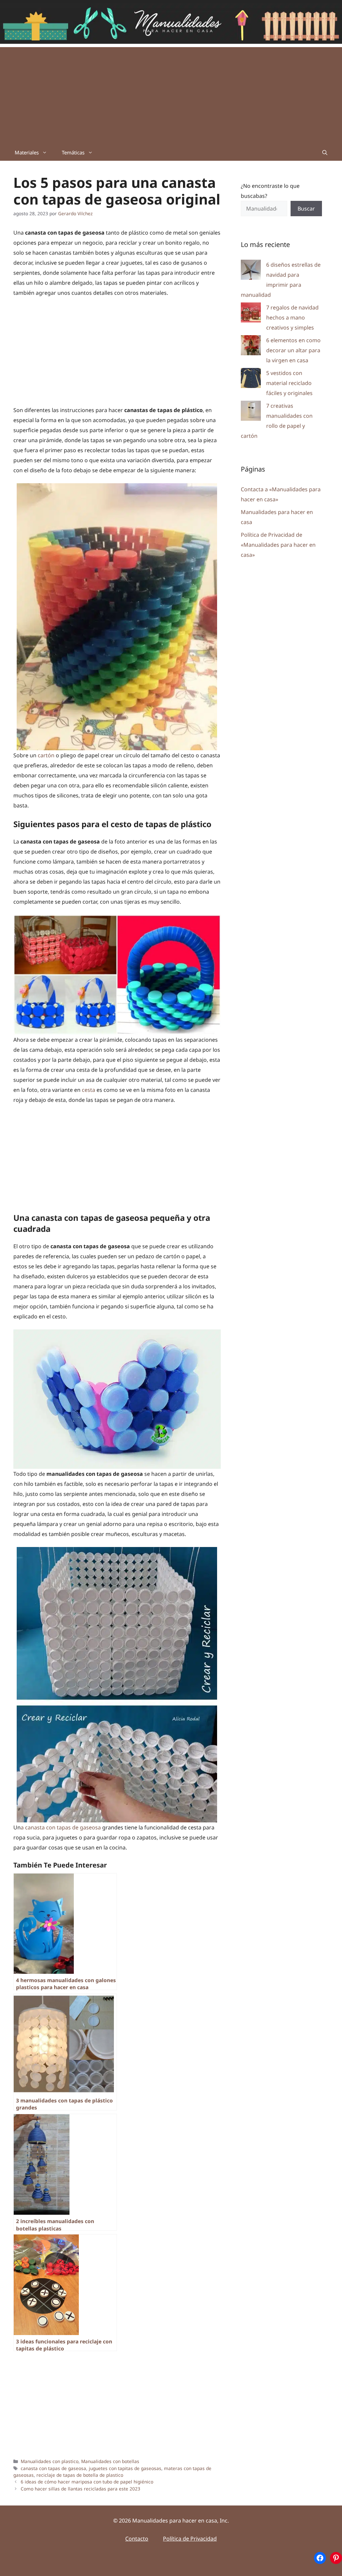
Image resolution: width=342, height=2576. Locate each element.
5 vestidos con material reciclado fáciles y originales (289, 383)
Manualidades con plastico (50, 2461)
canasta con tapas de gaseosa (53, 2468)
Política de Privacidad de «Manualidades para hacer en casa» (278, 545)
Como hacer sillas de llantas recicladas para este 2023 (80, 2489)
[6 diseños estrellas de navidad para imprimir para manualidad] (251, 271)
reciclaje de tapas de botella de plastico (80, 2475)
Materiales (27, 152)
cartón (46, 755)
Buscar (306, 209)
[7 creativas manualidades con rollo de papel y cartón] (251, 412)
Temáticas (73, 152)
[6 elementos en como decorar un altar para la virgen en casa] (251, 347)
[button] (325, 152)
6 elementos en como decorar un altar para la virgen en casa (293, 350)
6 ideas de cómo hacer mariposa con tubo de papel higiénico (87, 2482)
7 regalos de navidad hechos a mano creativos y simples (292, 317)
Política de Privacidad (190, 2539)
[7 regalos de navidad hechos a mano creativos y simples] (251, 314)
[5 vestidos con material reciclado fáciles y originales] (251, 379)
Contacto (137, 2539)
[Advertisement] (171, 94)
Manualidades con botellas (110, 2461)
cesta (89, 1090)
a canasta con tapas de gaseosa (61, 1827)
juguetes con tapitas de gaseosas (125, 2468)
